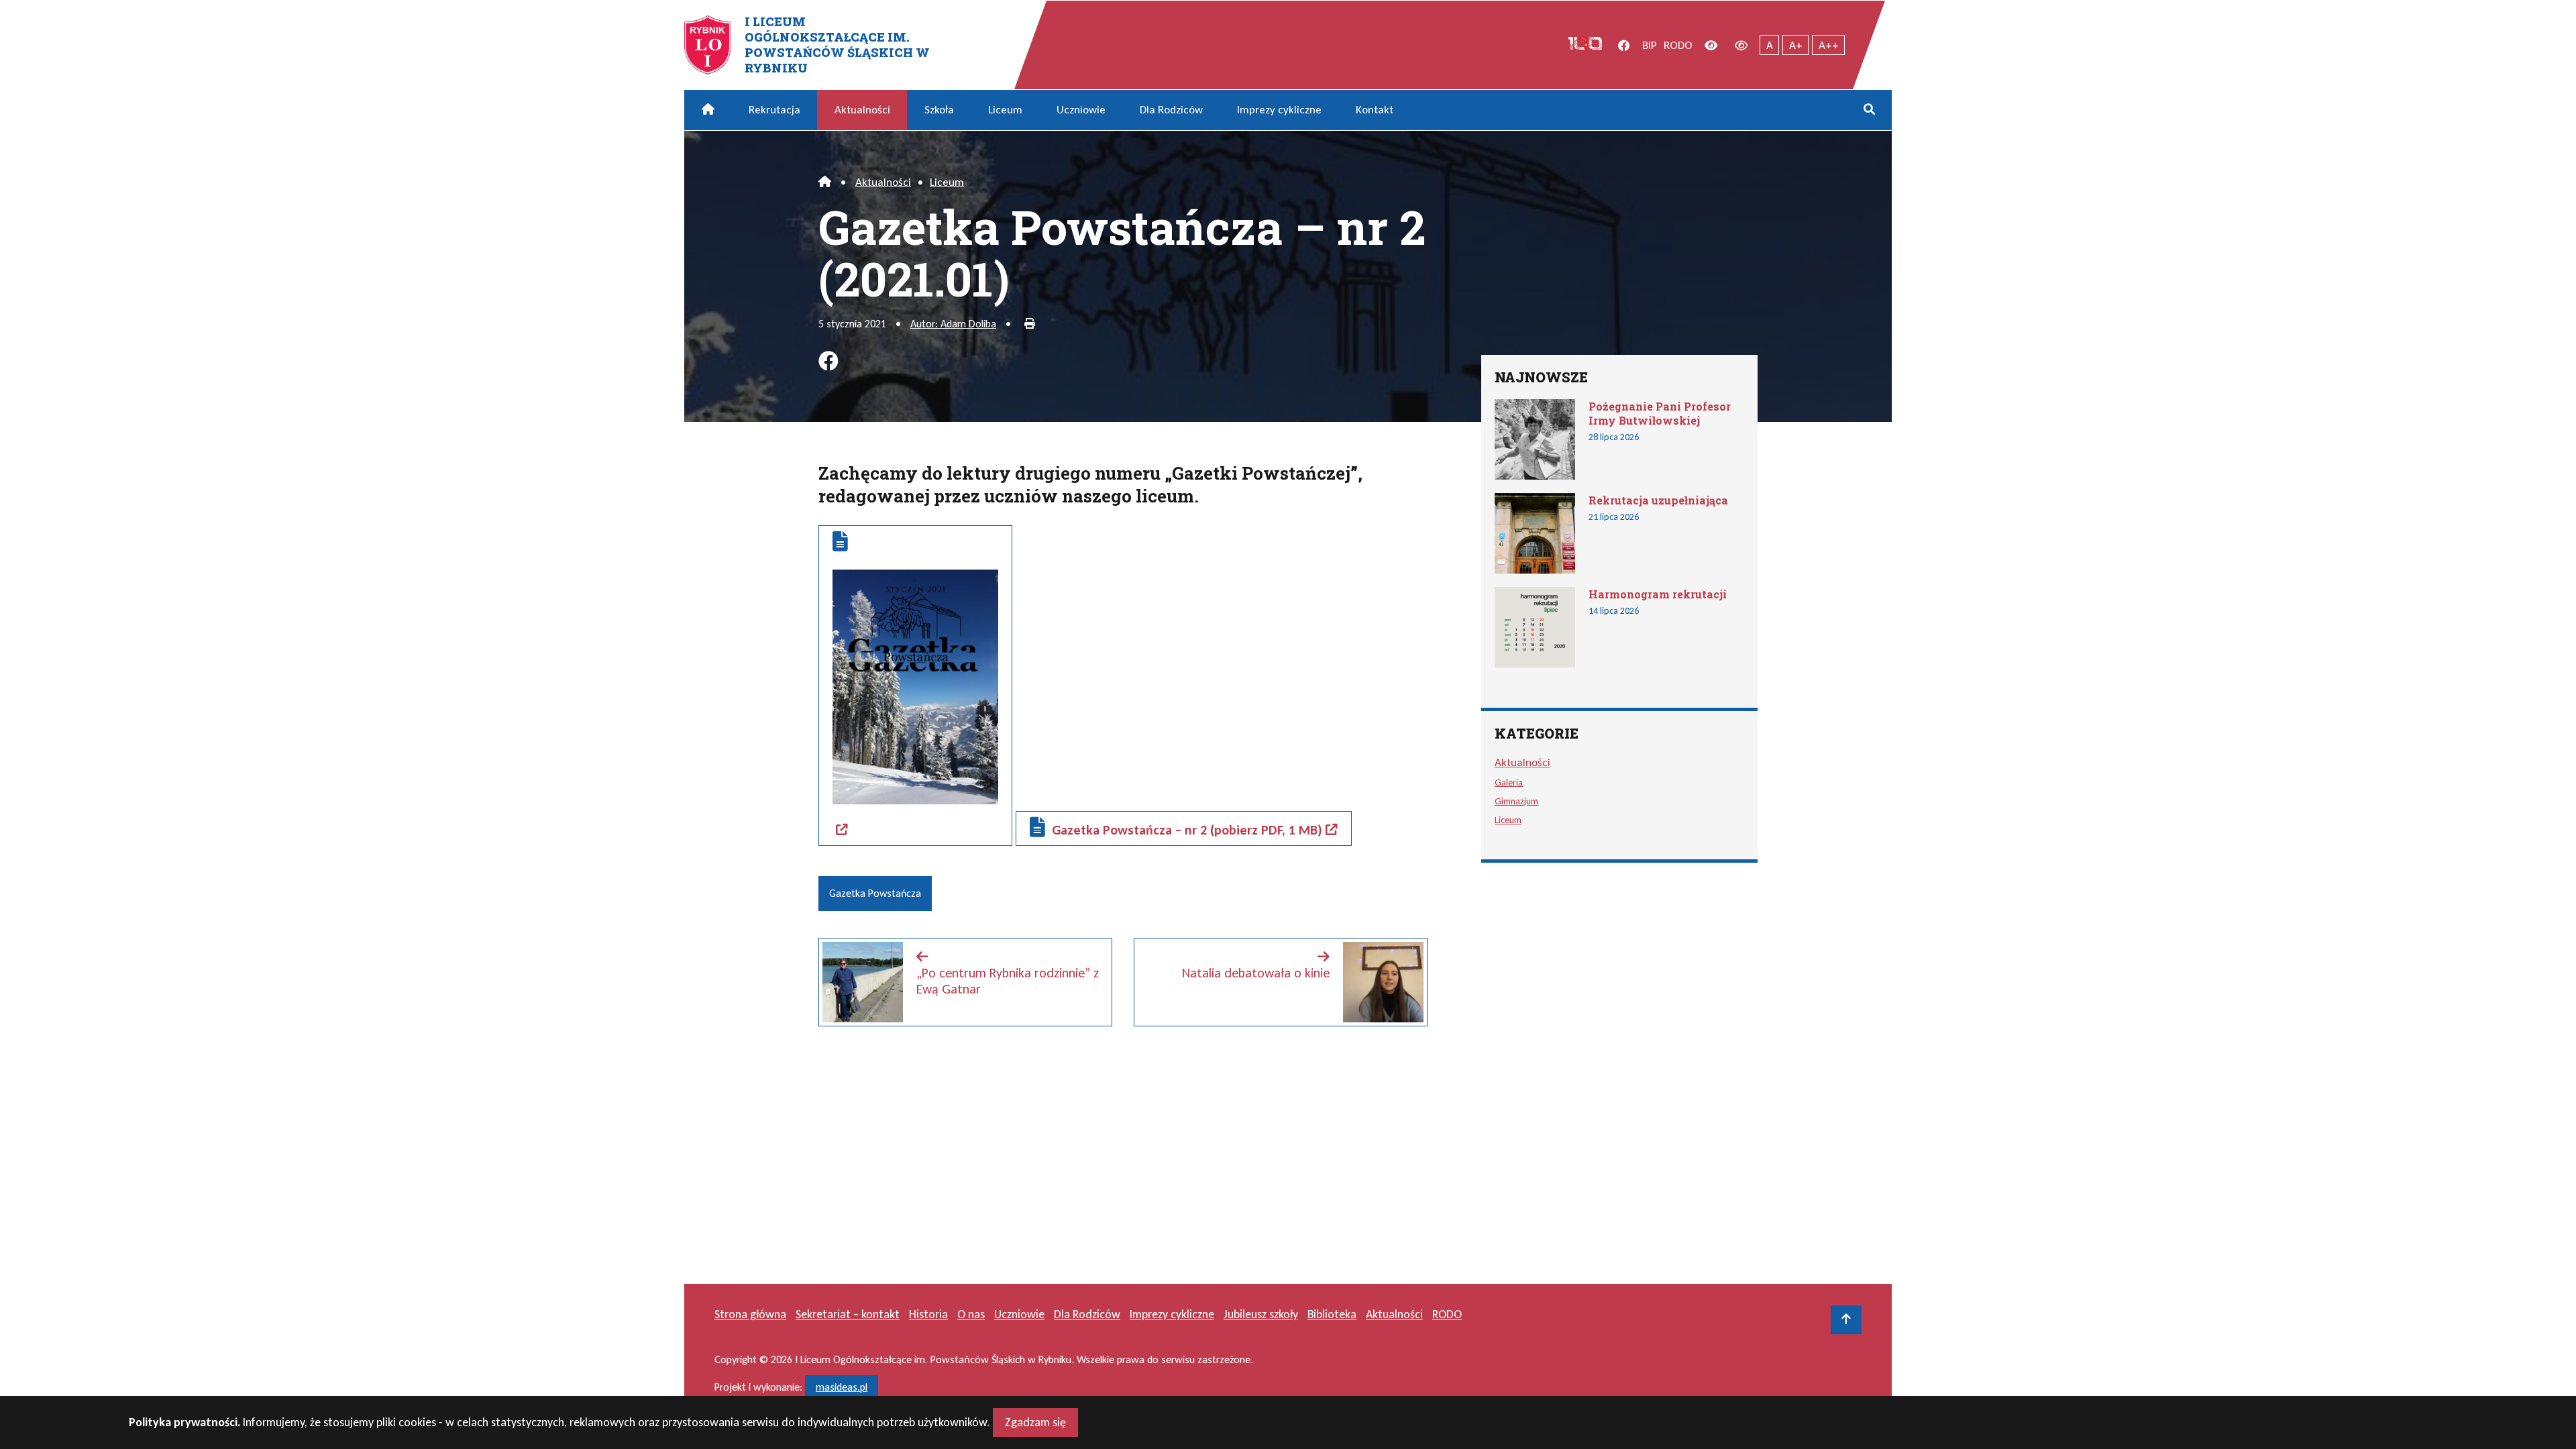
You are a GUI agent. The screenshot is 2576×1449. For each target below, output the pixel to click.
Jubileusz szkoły (1261, 1314)
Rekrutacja (774, 110)
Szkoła (939, 110)
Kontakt (1375, 110)
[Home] (825, 182)
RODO (1678, 45)
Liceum (1005, 110)
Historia (928, 1314)
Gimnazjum (1516, 801)
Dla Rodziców (1171, 110)
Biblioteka (1332, 1314)
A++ (1829, 45)
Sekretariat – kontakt (848, 1314)
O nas (971, 1314)
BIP (1650, 45)
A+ (1796, 45)
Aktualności (862, 110)
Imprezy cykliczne (1279, 110)
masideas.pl (842, 1387)
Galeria (1509, 782)
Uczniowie (1081, 110)
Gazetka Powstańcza (875, 893)
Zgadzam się (1035, 1422)
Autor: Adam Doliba (953, 324)
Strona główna (750, 1314)
